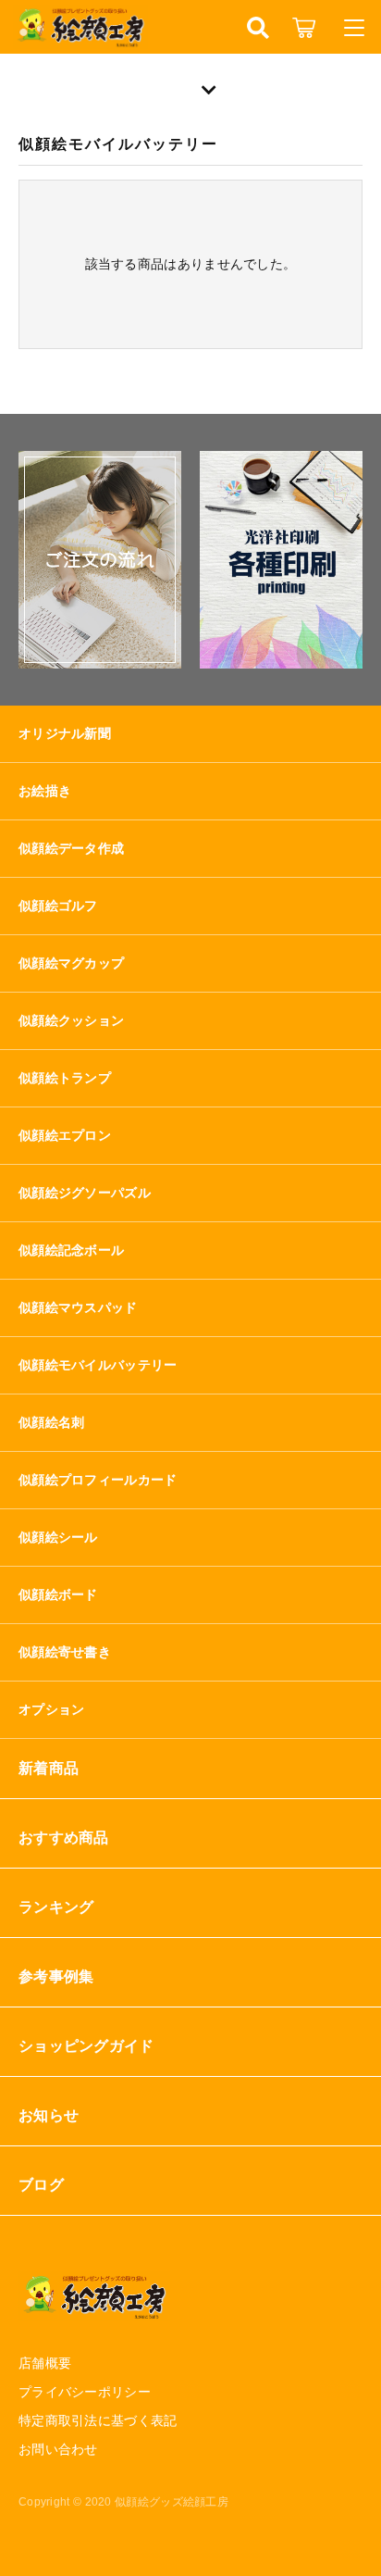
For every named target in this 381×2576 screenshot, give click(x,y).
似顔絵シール (58, 1537)
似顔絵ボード (58, 1594)
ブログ (41, 2185)
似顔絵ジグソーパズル (85, 1193)
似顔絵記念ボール (71, 1250)
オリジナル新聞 (65, 733)
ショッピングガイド (86, 2046)
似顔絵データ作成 (71, 848)
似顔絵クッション (71, 1020)
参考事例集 (56, 1976)
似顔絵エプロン (65, 1135)
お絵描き (45, 791)
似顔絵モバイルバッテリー (98, 1365)
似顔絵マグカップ (71, 963)
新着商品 (49, 1768)
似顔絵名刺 (52, 1422)
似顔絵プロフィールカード (98, 1480)
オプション (52, 1709)
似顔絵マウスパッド (78, 1307)
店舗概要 (45, 2363)
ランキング (56, 1907)
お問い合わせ (58, 2449)
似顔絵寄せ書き (65, 1652)
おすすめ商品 (64, 1838)
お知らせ (49, 2115)
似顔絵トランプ (65, 1078)
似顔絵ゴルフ (58, 906)
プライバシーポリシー (85, 2392)
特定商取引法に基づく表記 (98, 2420)
